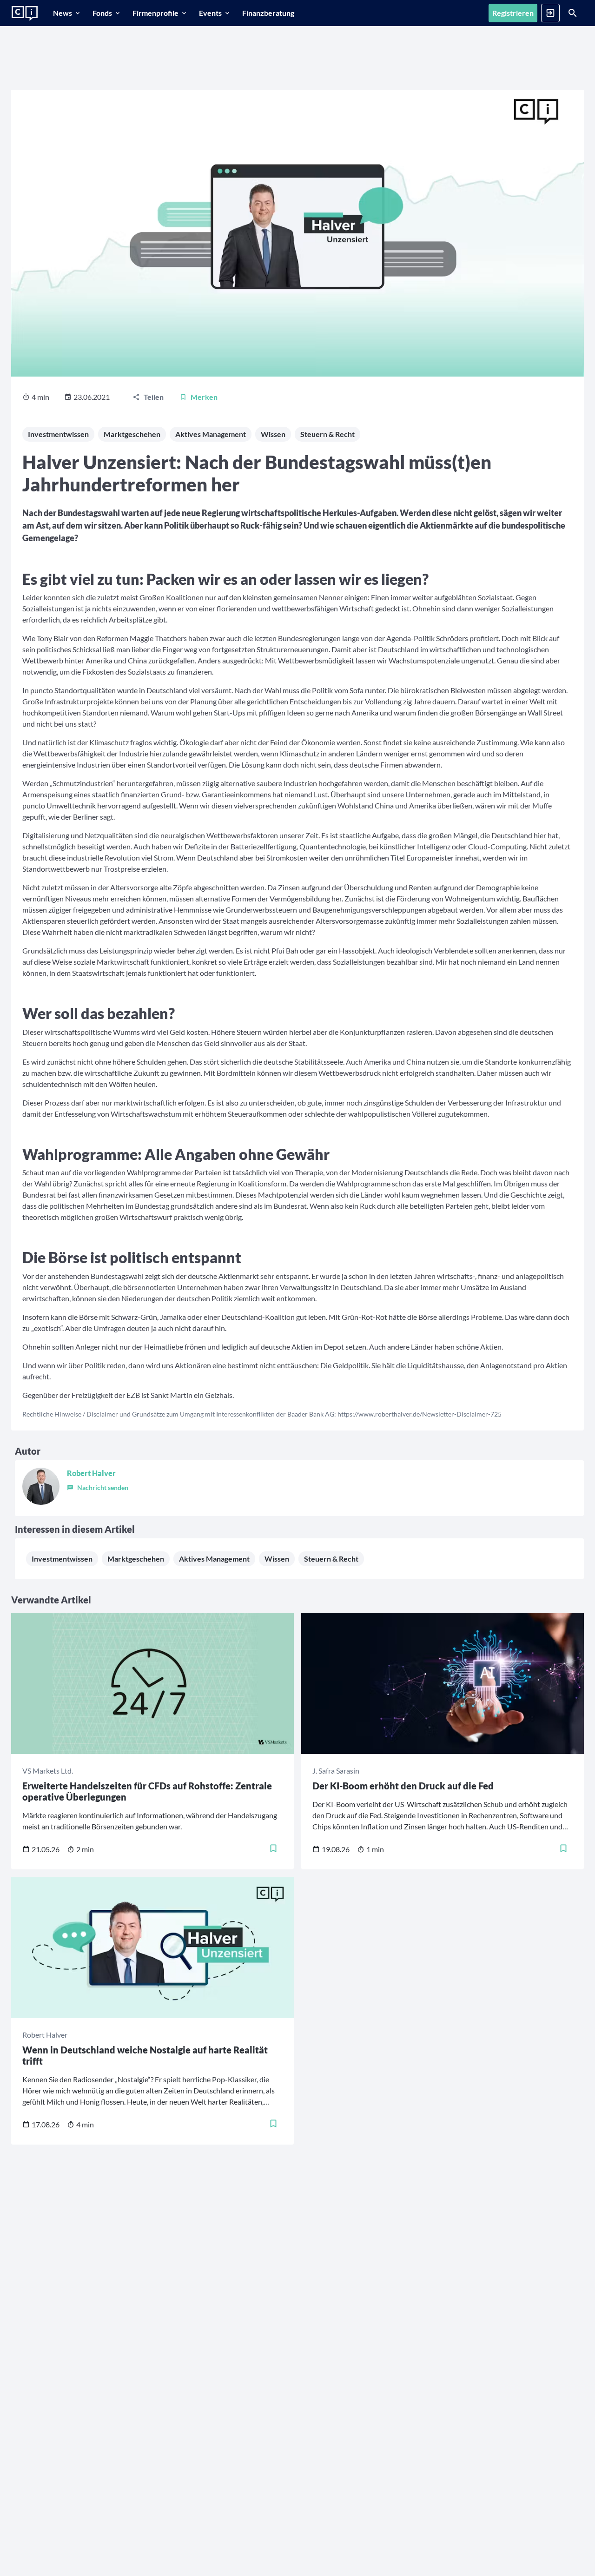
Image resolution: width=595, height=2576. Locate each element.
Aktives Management (211, 434)
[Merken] (273, 1849)
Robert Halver (91, 1473)
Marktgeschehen (132, 434)
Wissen (273, 434)
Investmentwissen (58, 434)
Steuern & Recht (327, 434)
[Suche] (573, 13)
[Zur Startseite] (25, 13)
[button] (98, 1486)
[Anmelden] (550, 13)
